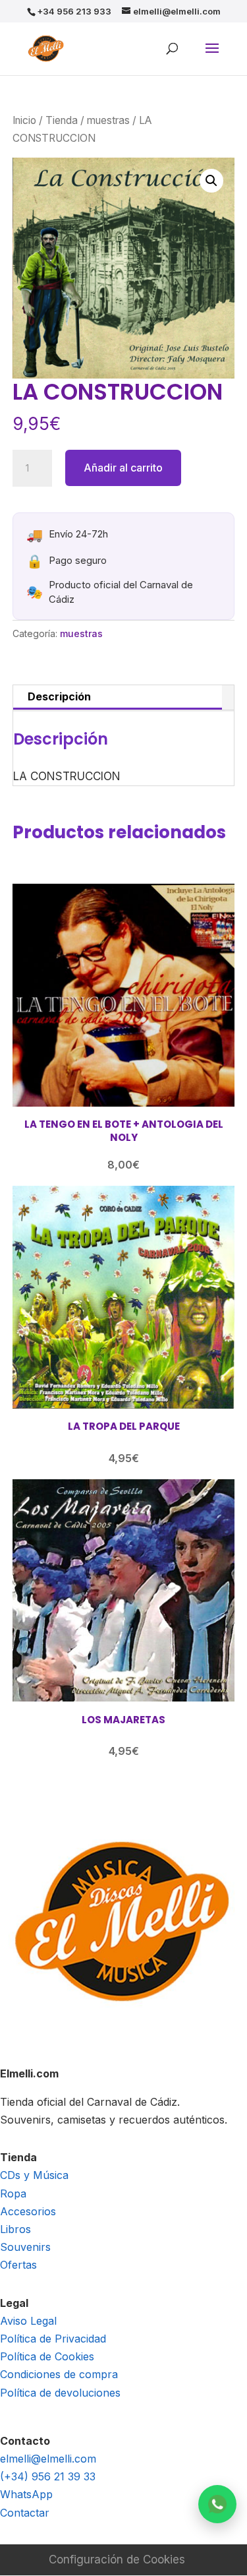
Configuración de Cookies (117, 2560)
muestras (108, 120)
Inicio (24, 120)
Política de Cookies (47, 2356)
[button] (211, 181)
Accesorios (28, 2211)
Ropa (13, 2193)
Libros (15, 2229)
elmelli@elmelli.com (48, 2459)
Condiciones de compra (59, 2374)
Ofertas (18, 2265)
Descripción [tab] (59, 696)
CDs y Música (34, 2175)
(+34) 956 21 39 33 (48, 2476)
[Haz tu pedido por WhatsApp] (217, 2504)
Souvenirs (25, 2247)
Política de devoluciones (60, 2393)
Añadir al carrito (123, 468)
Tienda (62, 120)
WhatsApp (26, 2494)
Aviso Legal (28, 2321)
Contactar (25, 2513)
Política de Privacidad (53, 2339)
